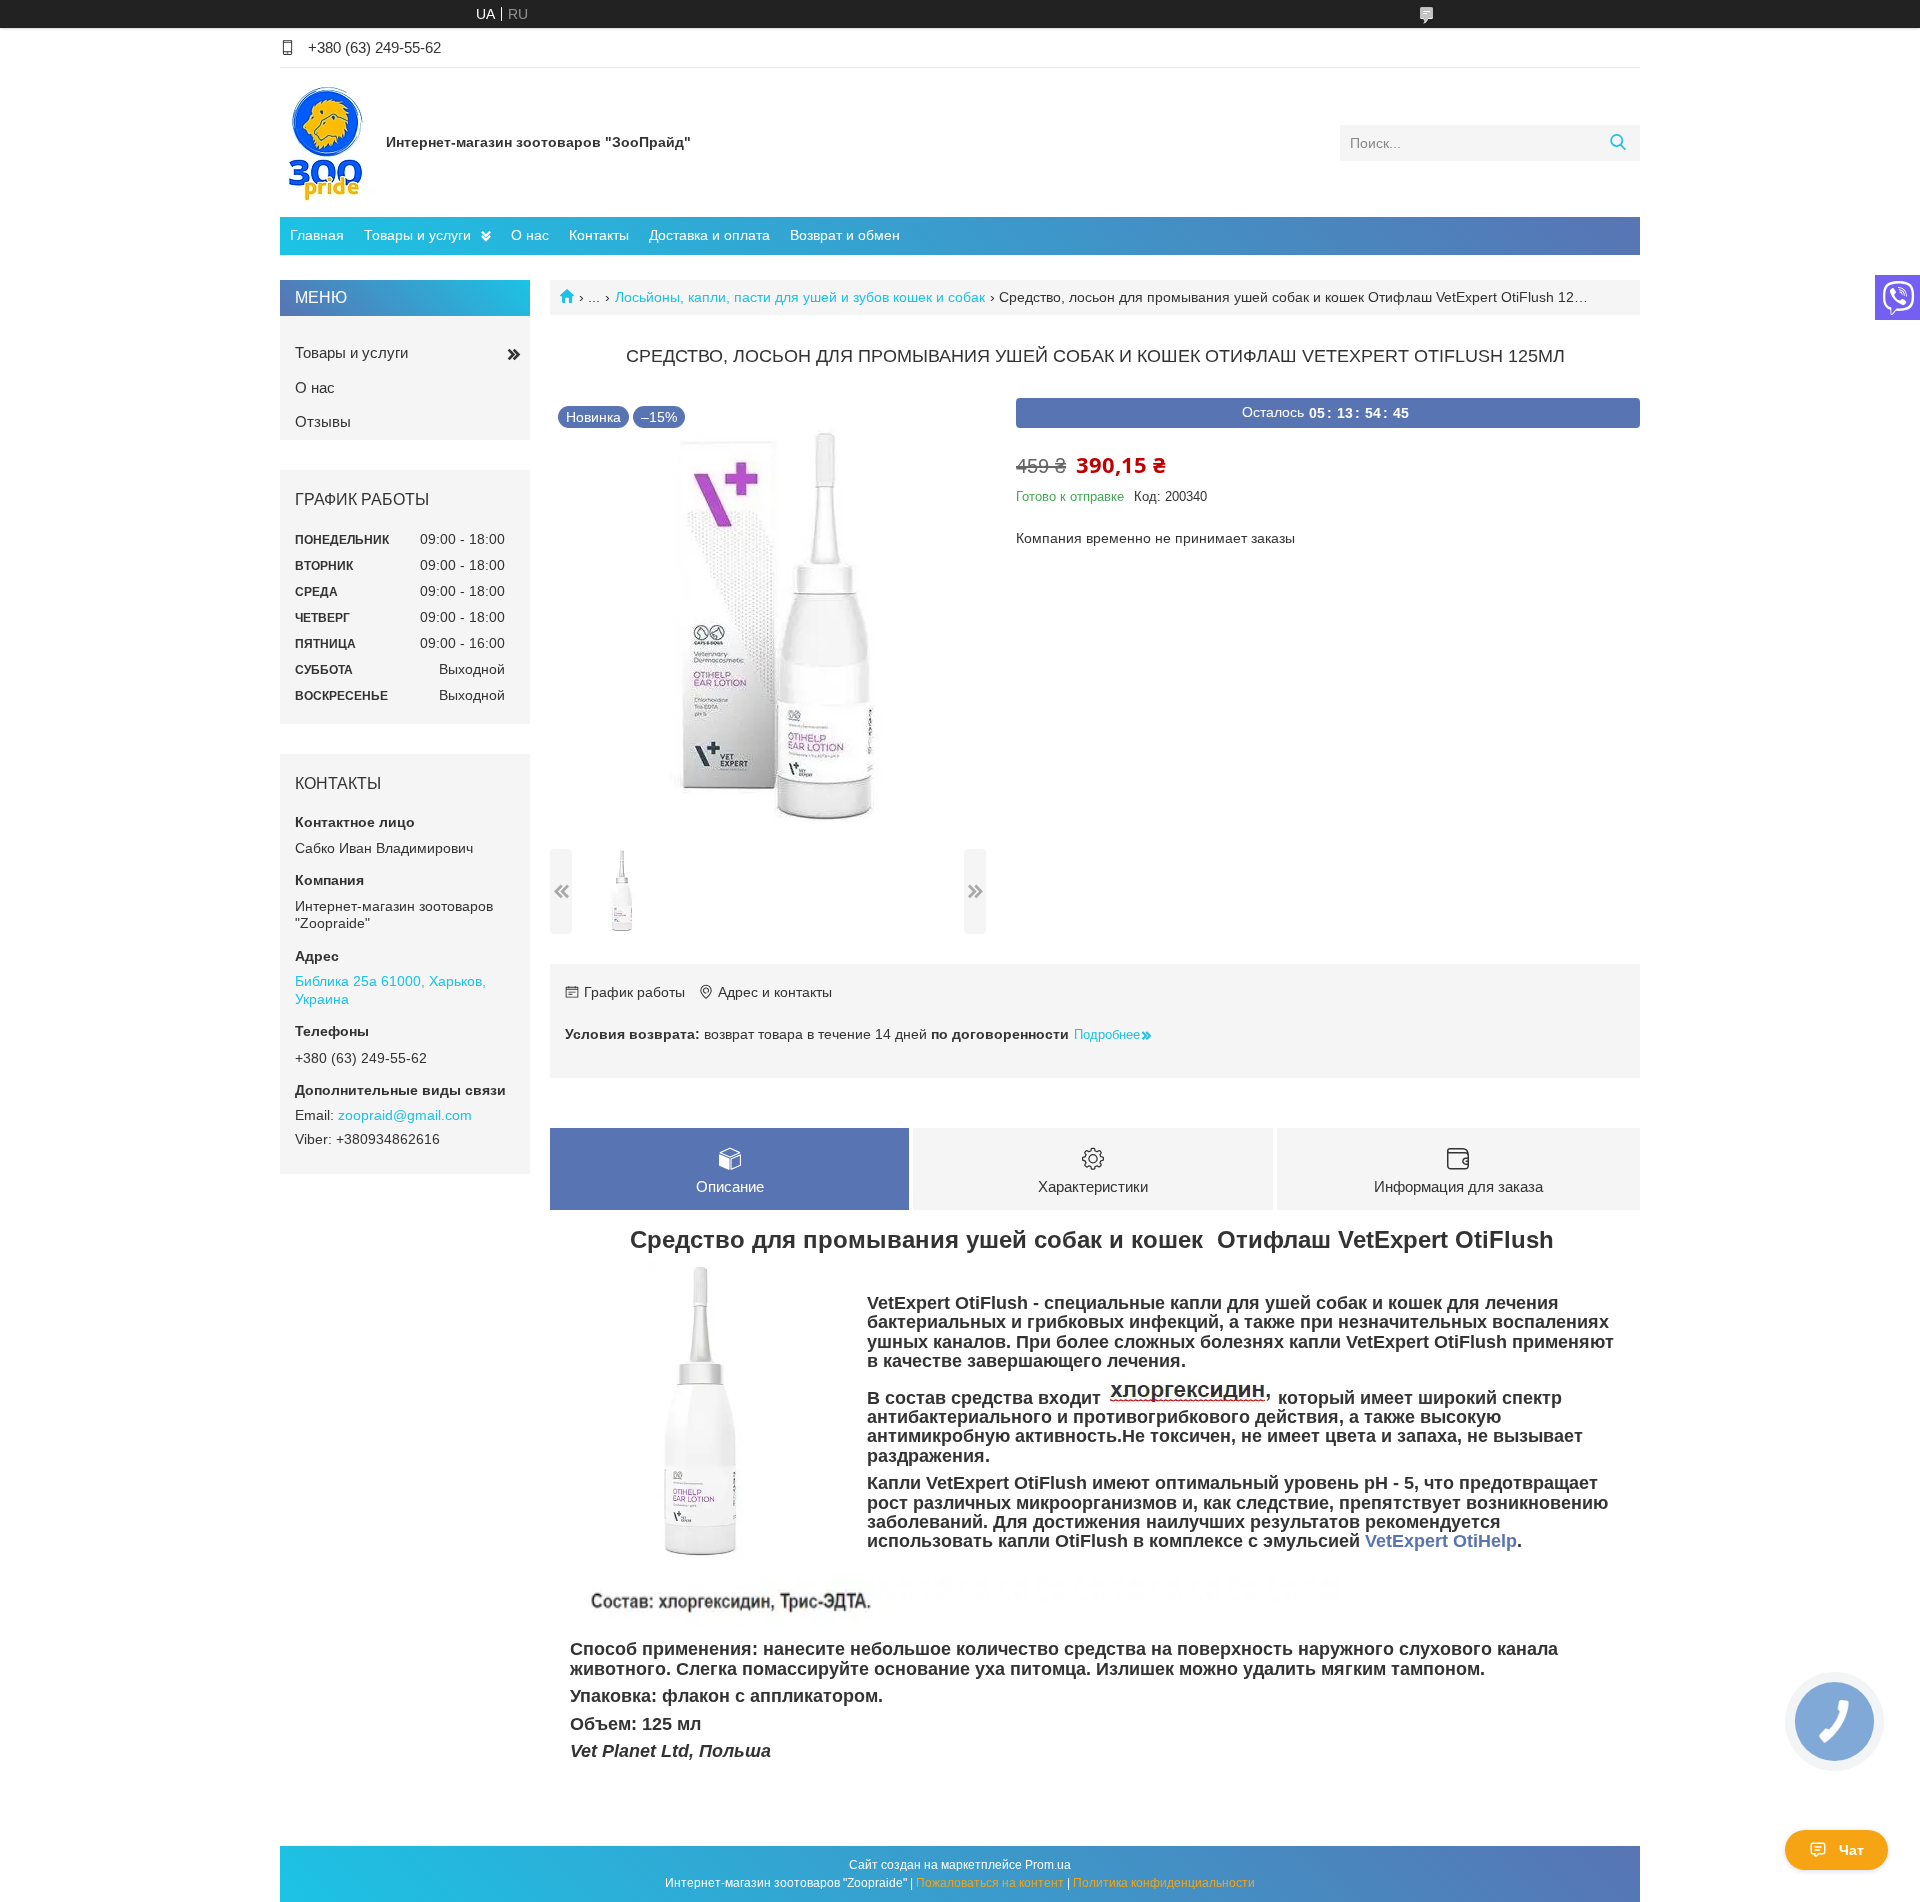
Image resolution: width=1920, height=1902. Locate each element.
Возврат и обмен (845, 235)
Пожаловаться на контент (990, 1883)
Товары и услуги (417, 235)
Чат (1851, 1850)
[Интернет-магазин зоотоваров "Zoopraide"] (328, 142)
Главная (317, 235)
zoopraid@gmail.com (405, 1115)
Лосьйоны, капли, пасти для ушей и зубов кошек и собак (800, 297)
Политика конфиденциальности (1164, 1883)
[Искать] (1617, 143)
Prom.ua (1048, 1865)
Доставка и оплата (709, 235)
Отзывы (323, 421)
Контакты (599, 235)
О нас (530, 235)
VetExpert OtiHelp (1441, 1541)
